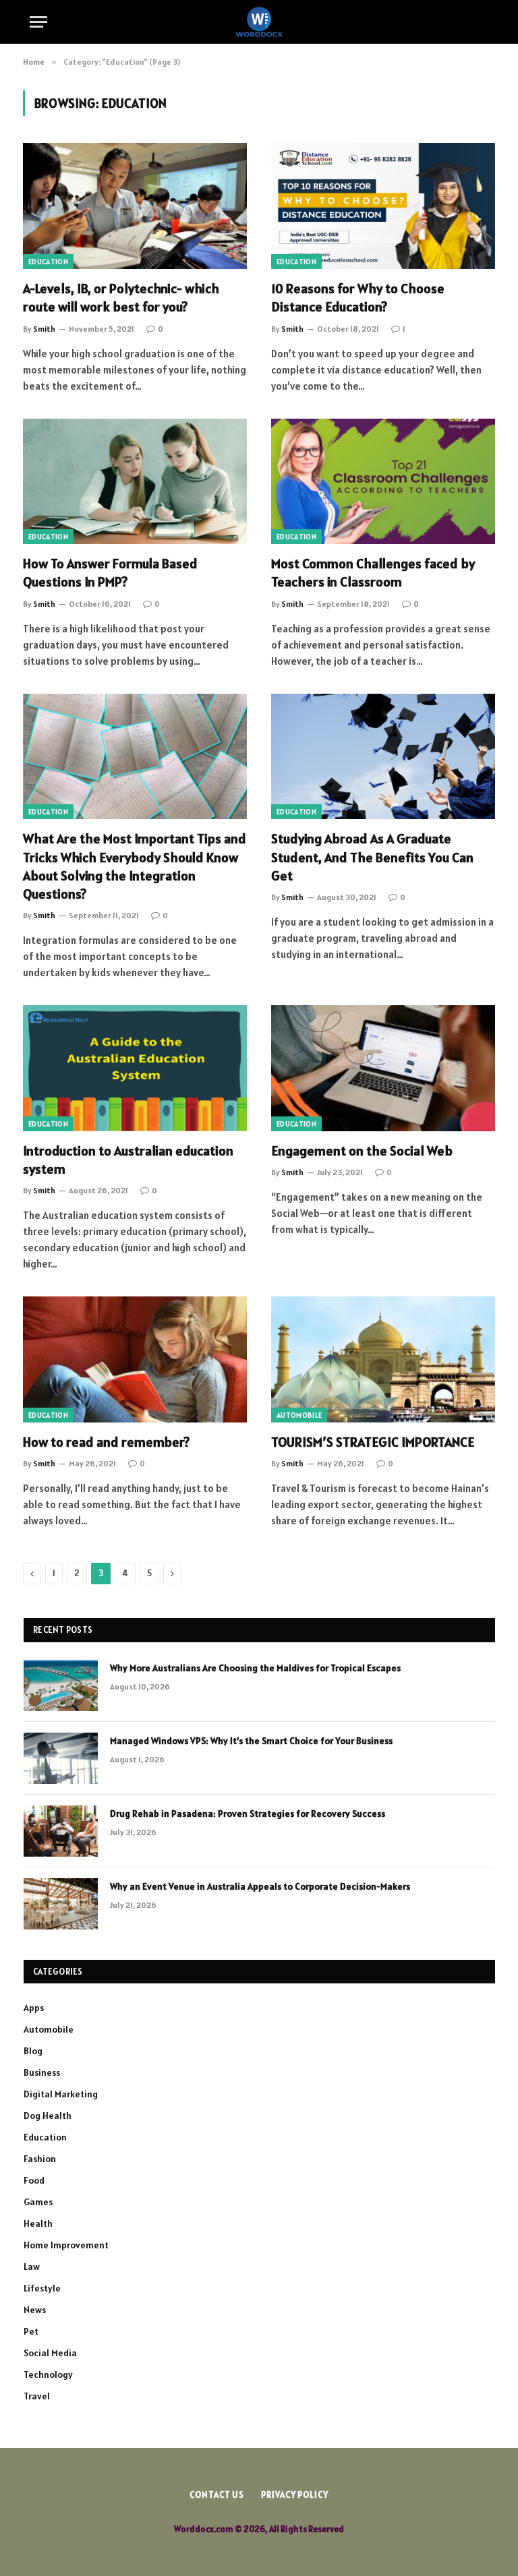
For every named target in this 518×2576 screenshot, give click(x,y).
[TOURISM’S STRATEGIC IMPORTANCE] (383, 1359)
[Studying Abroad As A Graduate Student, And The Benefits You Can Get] (383, 757)
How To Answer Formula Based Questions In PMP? (110, 573)
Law (32, 2267)
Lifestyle (42, 2288)
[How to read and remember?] (135, 1359)
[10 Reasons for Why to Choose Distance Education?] (383, 206)
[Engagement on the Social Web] (383, 1068)
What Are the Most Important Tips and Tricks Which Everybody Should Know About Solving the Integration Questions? (135, 866)
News (35, 2310)
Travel (37, 2396)
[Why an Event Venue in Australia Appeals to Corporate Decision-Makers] (61, 1904)
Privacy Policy (295, 2495)
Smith (44, 329)
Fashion (40, 2159)
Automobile (299, 1415)
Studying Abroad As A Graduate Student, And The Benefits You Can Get (372, 857)
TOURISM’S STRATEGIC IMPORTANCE (373, 1442)
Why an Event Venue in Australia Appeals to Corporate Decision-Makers (260, 1886)
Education (48, 262)
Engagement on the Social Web (362, 1151)
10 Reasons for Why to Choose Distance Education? (358, 298)
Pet (31, 2331)
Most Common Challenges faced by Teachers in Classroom (373, 573)
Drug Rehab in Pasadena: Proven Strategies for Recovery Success (248, 1814)
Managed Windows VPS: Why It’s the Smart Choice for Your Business (251, 1741)
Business (42, 2072)
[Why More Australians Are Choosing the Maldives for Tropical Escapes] (61, 1685)
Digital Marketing (61, 2094)
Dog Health (48, 2116)
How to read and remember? (106, 1442)
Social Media (50, 2353)
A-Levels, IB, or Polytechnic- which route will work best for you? (121, 298)
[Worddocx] (259, 22)
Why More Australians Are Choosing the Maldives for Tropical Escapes (255, 1668)
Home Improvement (66, 2245)
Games (38, 2202)
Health (38, 2223)
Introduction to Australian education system (128, 1160)
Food (34, 2180)
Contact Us (217, 2495)
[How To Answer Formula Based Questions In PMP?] (135, 482)
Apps (34, 2008)
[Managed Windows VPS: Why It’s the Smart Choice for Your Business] (61, 1758)
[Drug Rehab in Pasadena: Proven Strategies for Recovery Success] (61, 1831)
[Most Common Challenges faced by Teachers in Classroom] (383, 482)
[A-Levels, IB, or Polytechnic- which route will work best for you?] (135, 206)
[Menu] (38, 22)
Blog (33, 2051)
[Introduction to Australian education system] (135, 1068)
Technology (48, 2374)
